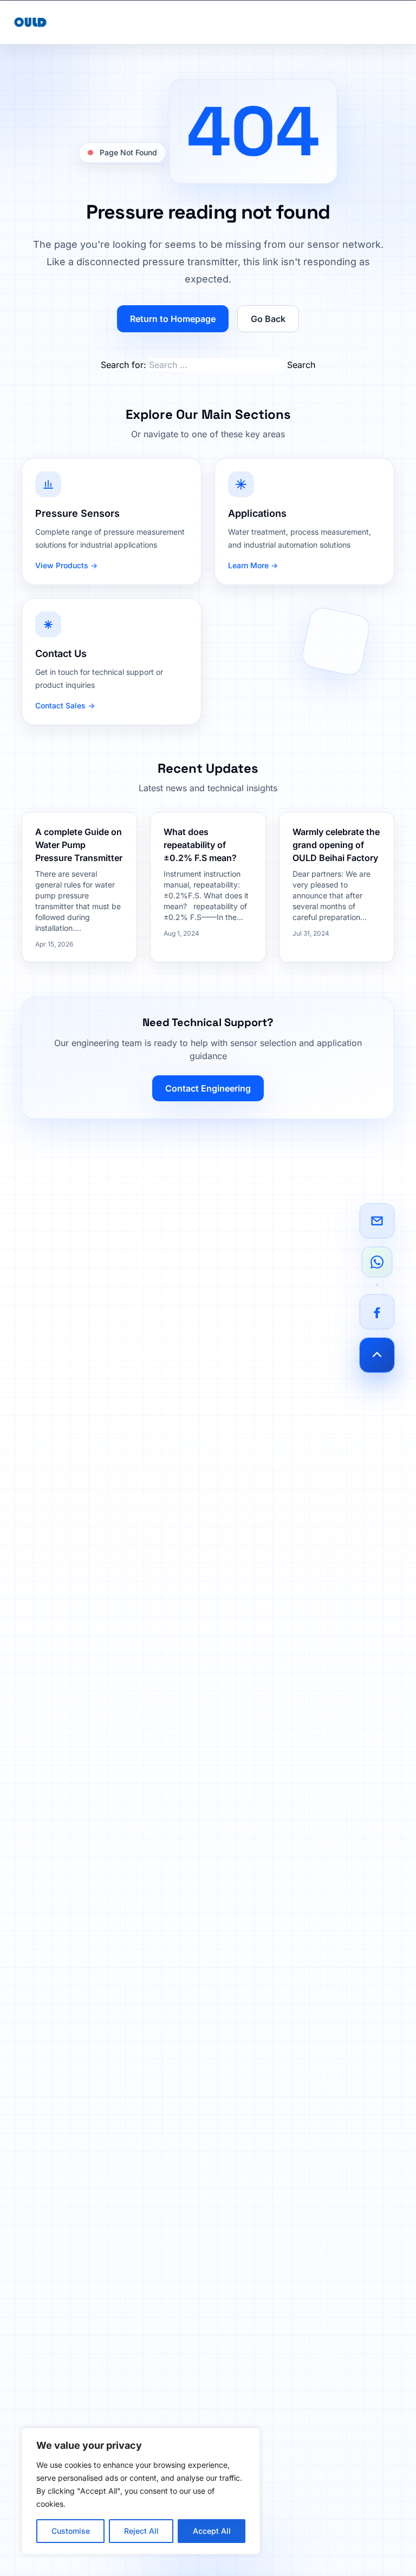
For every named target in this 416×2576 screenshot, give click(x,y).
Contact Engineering (208, 1088)
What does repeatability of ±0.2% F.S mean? (200, 845)
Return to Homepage (173, 319)
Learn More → (253, 565)
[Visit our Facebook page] (377, 1312)
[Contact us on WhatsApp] (377, 1262)
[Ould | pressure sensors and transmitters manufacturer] (30, 22)
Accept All (212, 2531)
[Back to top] (377, 1355)
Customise (71, 2531)
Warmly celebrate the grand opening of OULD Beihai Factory (336, 845)
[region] (141, 2491)
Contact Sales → (65, 705)
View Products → (66, 565)
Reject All (141, 2531)
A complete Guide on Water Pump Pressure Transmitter (79, 845)
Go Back (268, 319)
